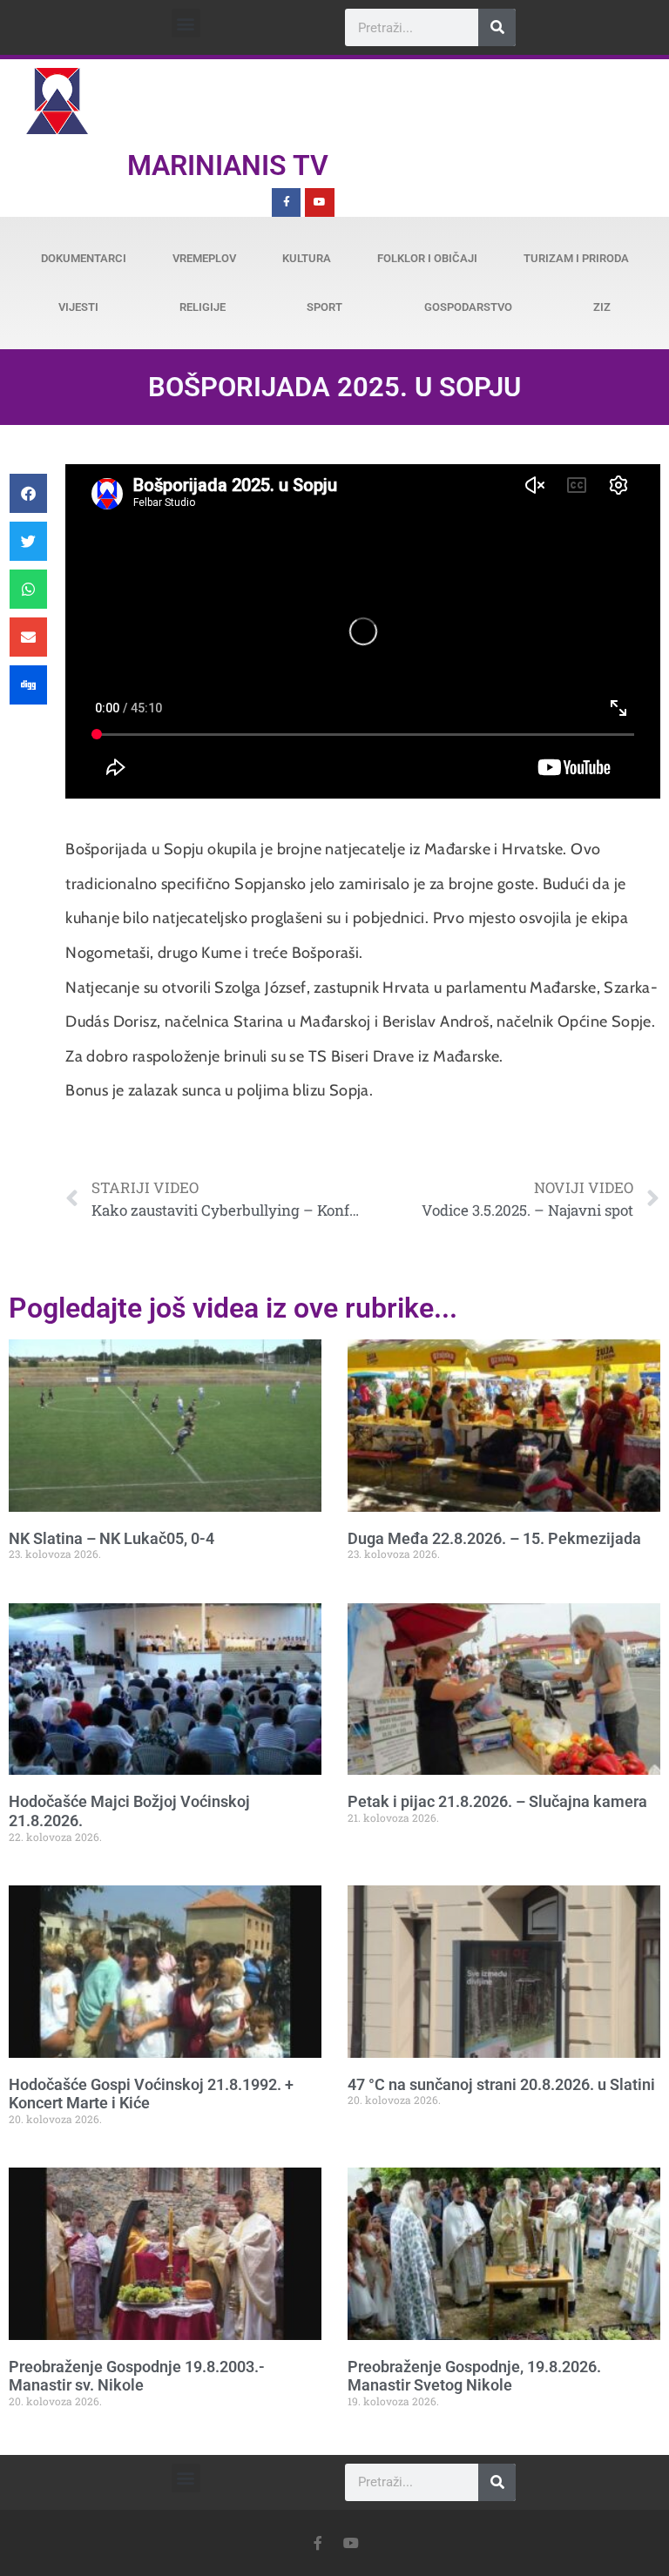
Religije (203, 307)
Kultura (307, 258)
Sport (324, 307)
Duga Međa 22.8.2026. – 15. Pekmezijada (494, 1538)
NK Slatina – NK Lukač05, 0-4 (111, 1538)
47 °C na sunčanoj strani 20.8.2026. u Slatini (501, 2084)
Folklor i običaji (427, 258)
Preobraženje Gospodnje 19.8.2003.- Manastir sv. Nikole (137, 2376)
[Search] (497, 27)
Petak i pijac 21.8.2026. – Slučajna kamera (497, 1801)
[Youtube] (320, 203)
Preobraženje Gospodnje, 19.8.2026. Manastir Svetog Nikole (474, 2376)
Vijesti (78, 307)
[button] (186, 23)
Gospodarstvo (468, 307)
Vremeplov (204, 258)
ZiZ (602, 307)
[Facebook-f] (287, 203)
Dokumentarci (84, 258)
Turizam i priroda (576, 258)
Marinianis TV (228, 165)
